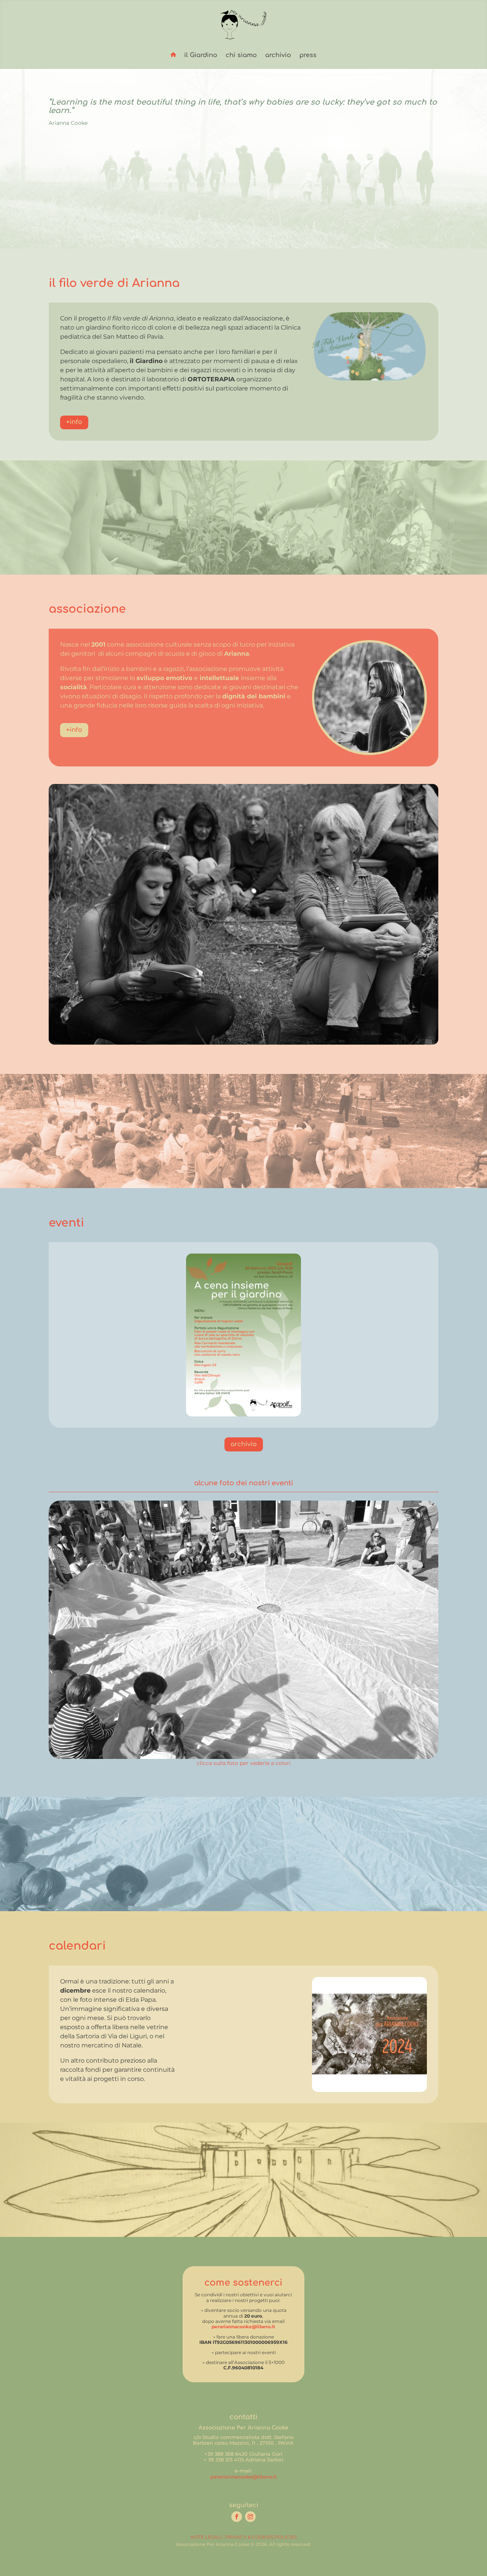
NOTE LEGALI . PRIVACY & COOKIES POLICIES (244, 2537)
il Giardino (201, 55)
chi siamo (241, 55)
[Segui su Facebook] (237, 2517)
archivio (278, 55)
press (308, 55)
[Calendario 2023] (369, 2090)
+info (74, 422)
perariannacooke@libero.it (243, 2327)
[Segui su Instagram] (250, 2517)
